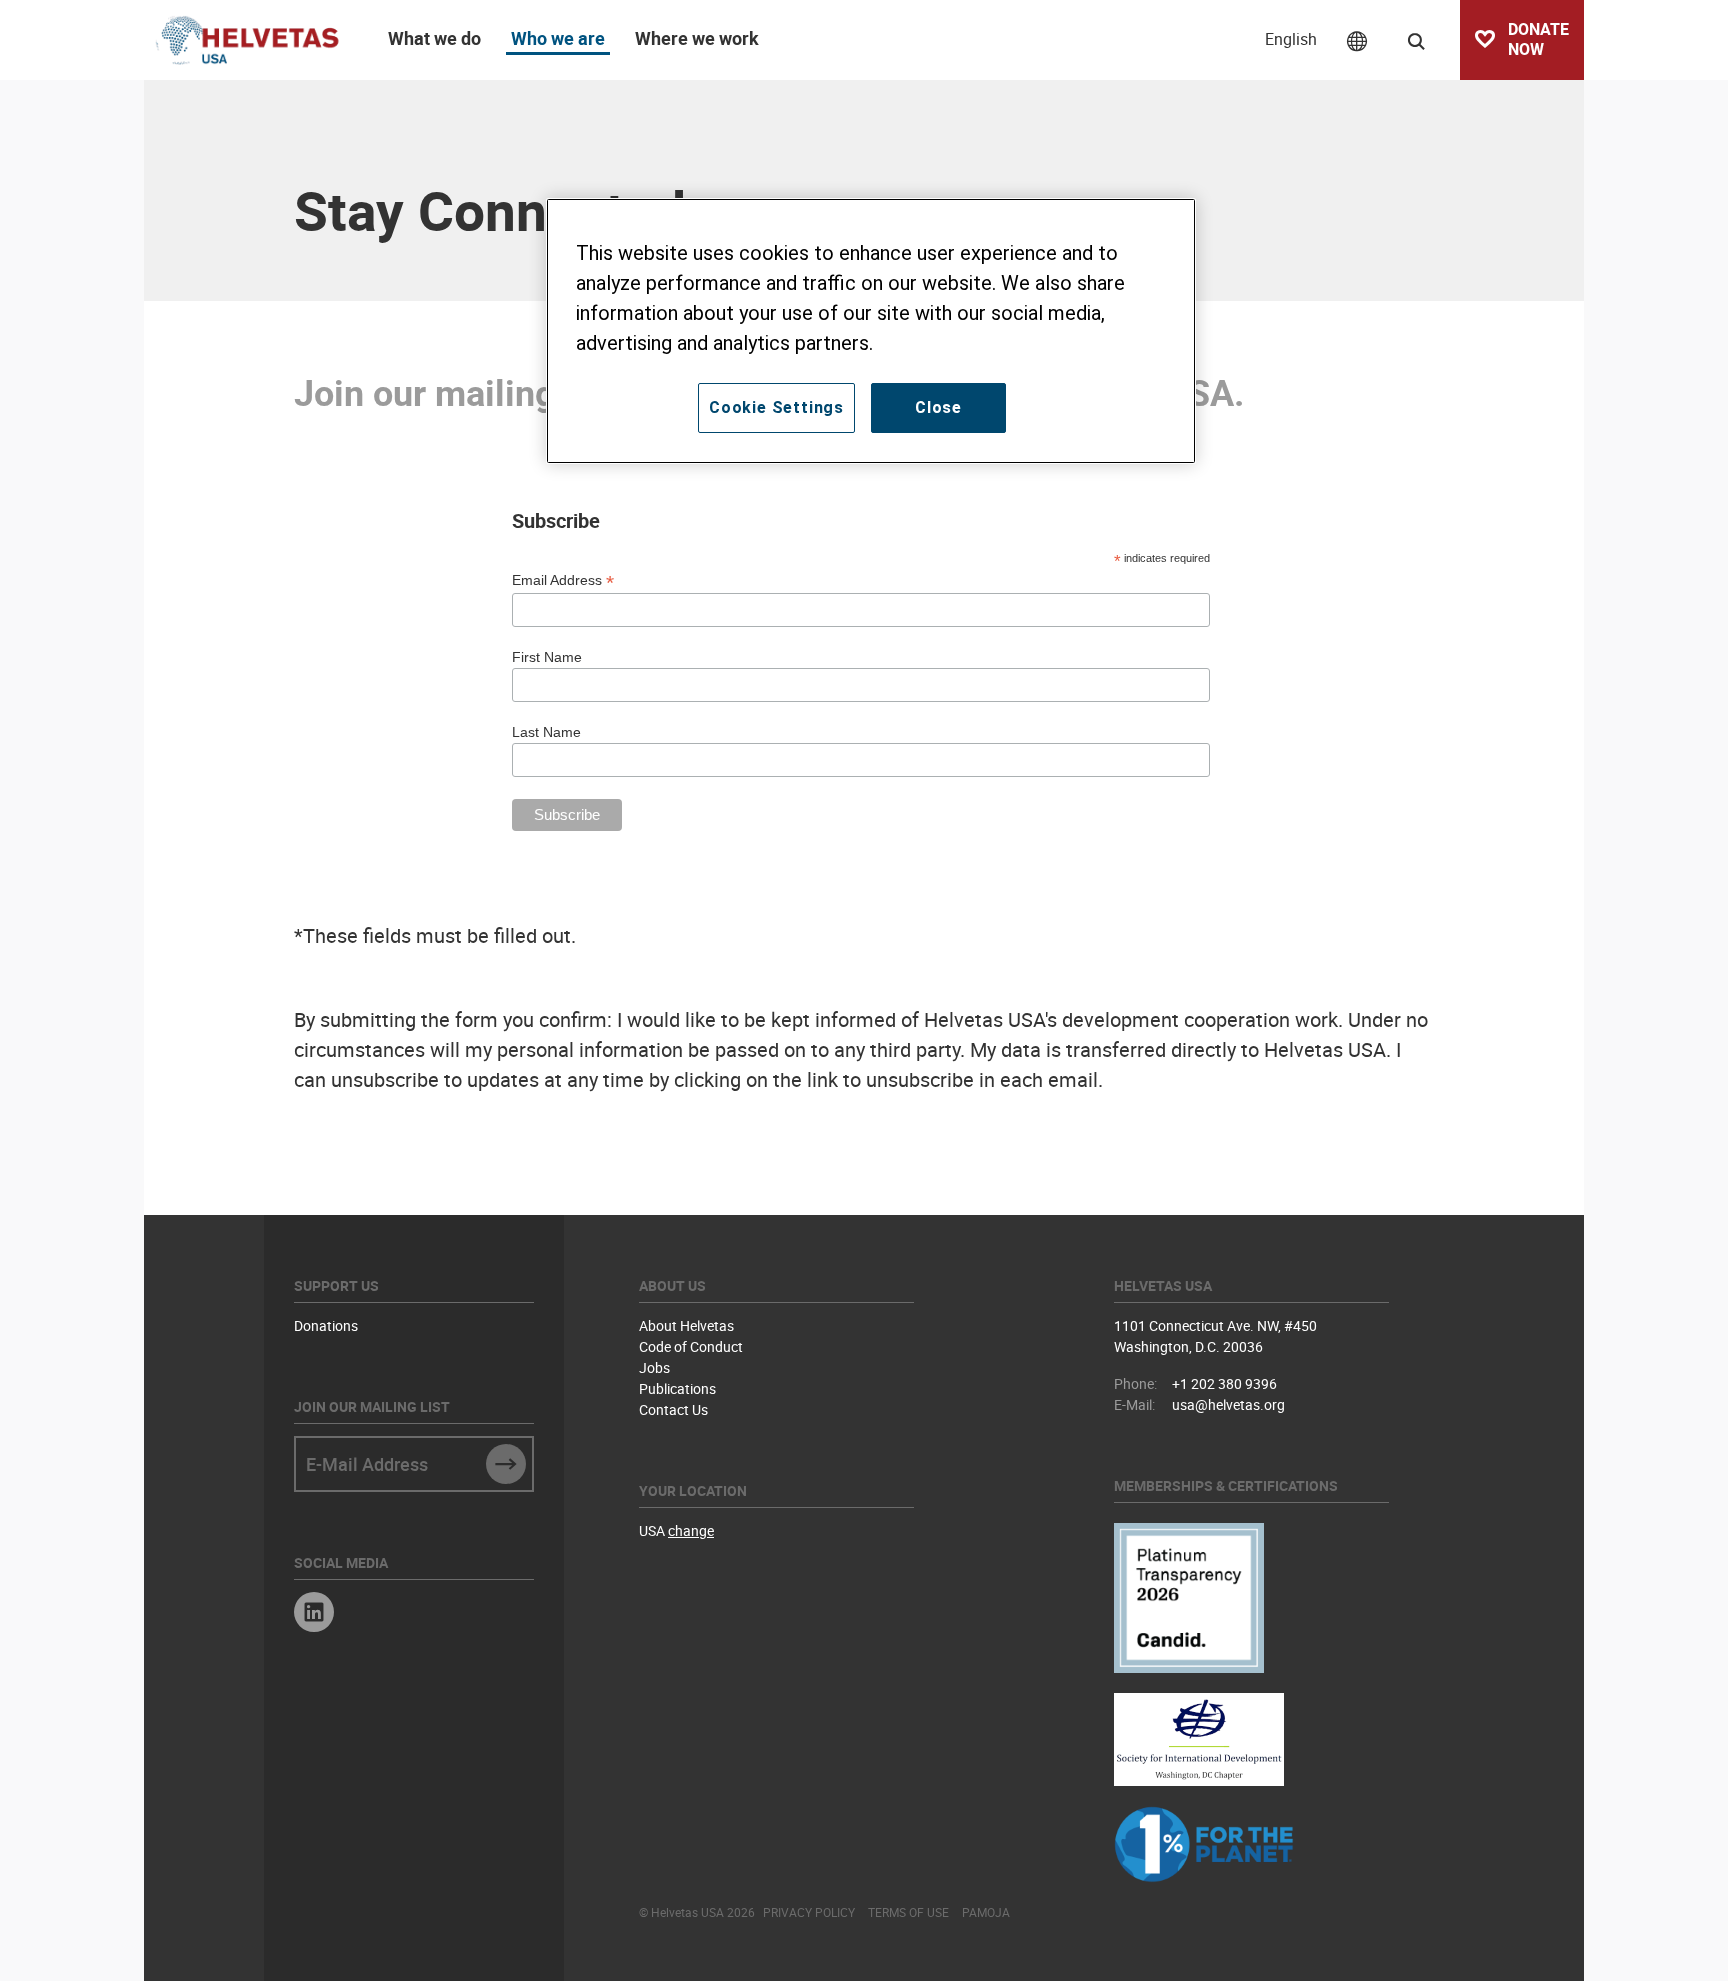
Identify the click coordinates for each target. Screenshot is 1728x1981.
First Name (547, 657)
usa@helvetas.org (1228, 1404)
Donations (326, 1325)
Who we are (558, 38)
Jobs (654, 1367)
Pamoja (986, 1912)
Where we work (697, 38)
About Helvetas (686, 1325)
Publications (677, 1388)
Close (938, 407)
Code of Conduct (691, 1346)
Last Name (546, 732)
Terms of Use (908, 1912)
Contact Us (673, 1409)
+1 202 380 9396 (1224, 1383)
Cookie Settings (776, 407)
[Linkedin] (314, 1614)
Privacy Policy (809, 1912)
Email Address (563, 580)
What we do (434, 38)
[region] (871, 331)
